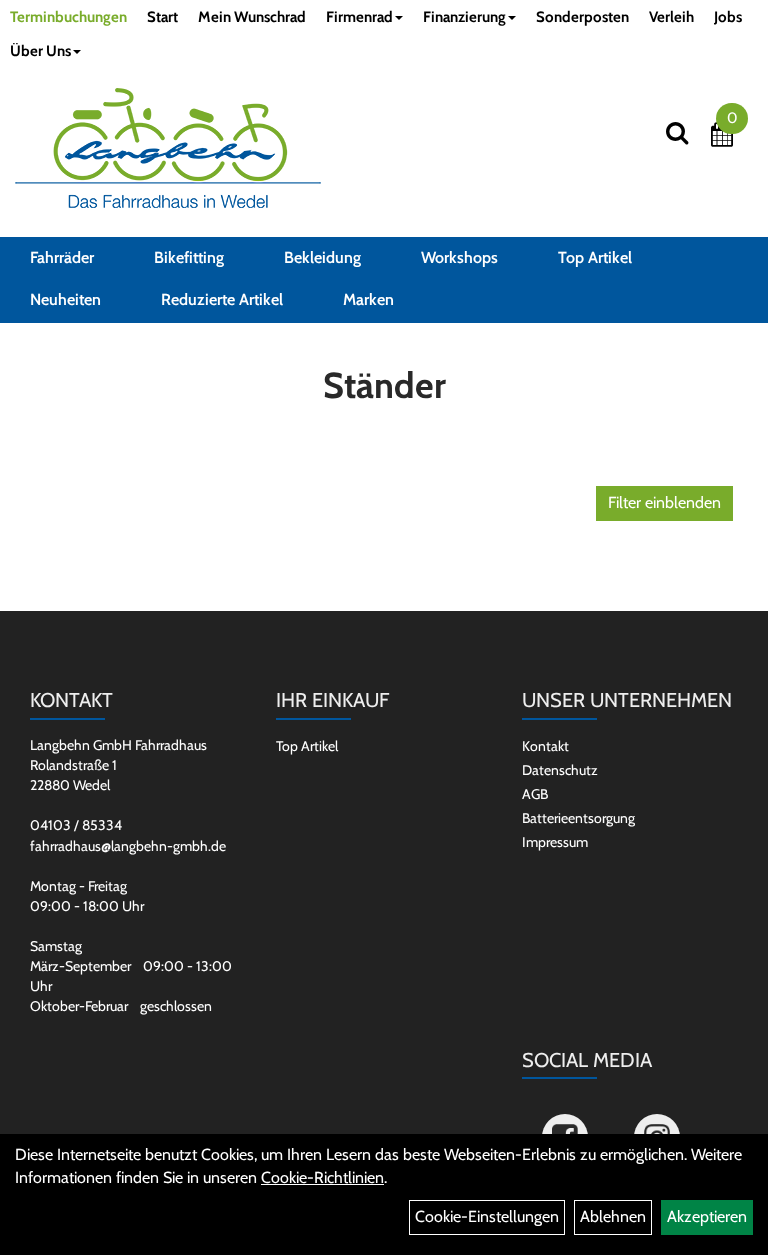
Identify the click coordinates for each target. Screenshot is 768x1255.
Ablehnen (613, 1216)
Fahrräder (62, 257)
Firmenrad (359, 17)
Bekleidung (322, 257)
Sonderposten (582, 17)
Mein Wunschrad (252, 17)
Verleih (671, 17)
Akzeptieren (707, 1216)
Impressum (555, 842)
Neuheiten (65, 299)
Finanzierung (464, 17)
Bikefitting (189, 257)
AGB (535, 794)
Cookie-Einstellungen (487, 1216)
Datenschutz (560, 770)
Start (162, 17)
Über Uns (40, 51)
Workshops (459, 257)
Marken (368, 299)
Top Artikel (595, 257)
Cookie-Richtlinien (322, 1177)
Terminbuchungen (68, 17)
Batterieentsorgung (578, 818)
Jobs (728, 17)
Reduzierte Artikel (222, 299)
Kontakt (545, 746)
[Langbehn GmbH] (168, 148)
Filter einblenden (664, 502)
